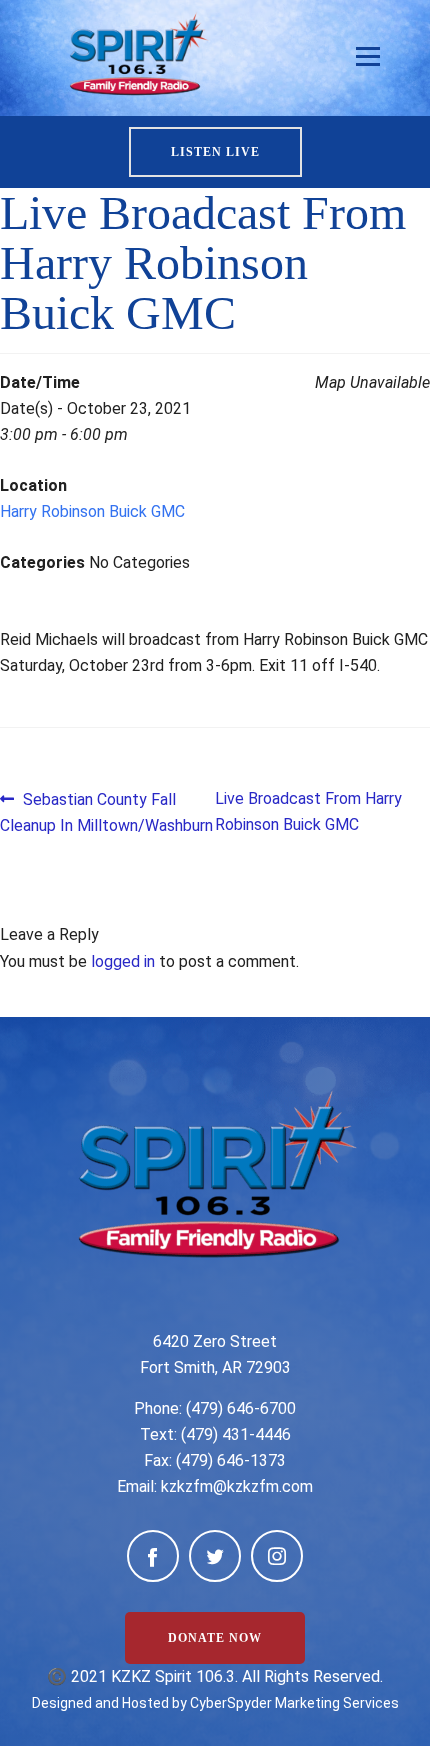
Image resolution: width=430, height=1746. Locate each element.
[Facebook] (153, 1556)
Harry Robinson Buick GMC (92, 511)
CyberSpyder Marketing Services (294, 1703)
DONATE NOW (215, 1638)
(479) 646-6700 (241, 1408)
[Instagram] (277, 1556)
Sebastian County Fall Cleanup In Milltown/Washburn (106, 811)
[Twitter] (215, 1556)
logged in (123, 961)
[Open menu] (368, 57)
